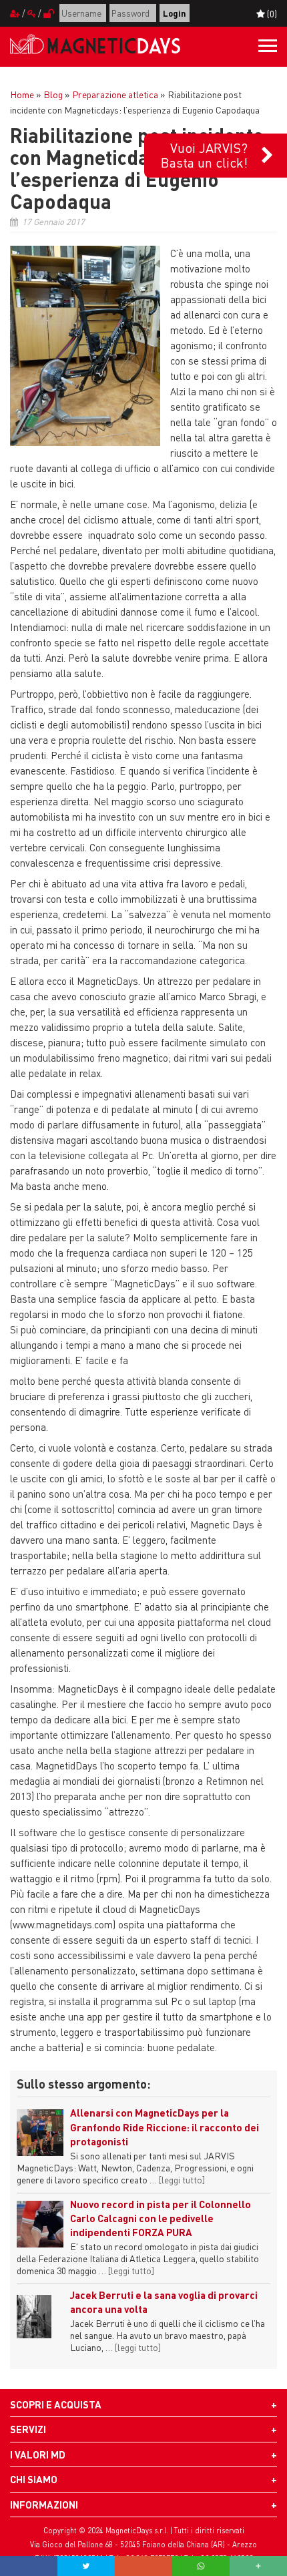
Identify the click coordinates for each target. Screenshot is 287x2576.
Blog (53, 94)
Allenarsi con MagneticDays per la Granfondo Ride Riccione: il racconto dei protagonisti (165, 2127)
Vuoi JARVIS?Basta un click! (204, 155)
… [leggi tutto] (177, 2179)
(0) (271, 13)
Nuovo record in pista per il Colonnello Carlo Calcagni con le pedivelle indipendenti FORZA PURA (161, 2218)
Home (22, 94)
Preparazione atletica (115, 94)
